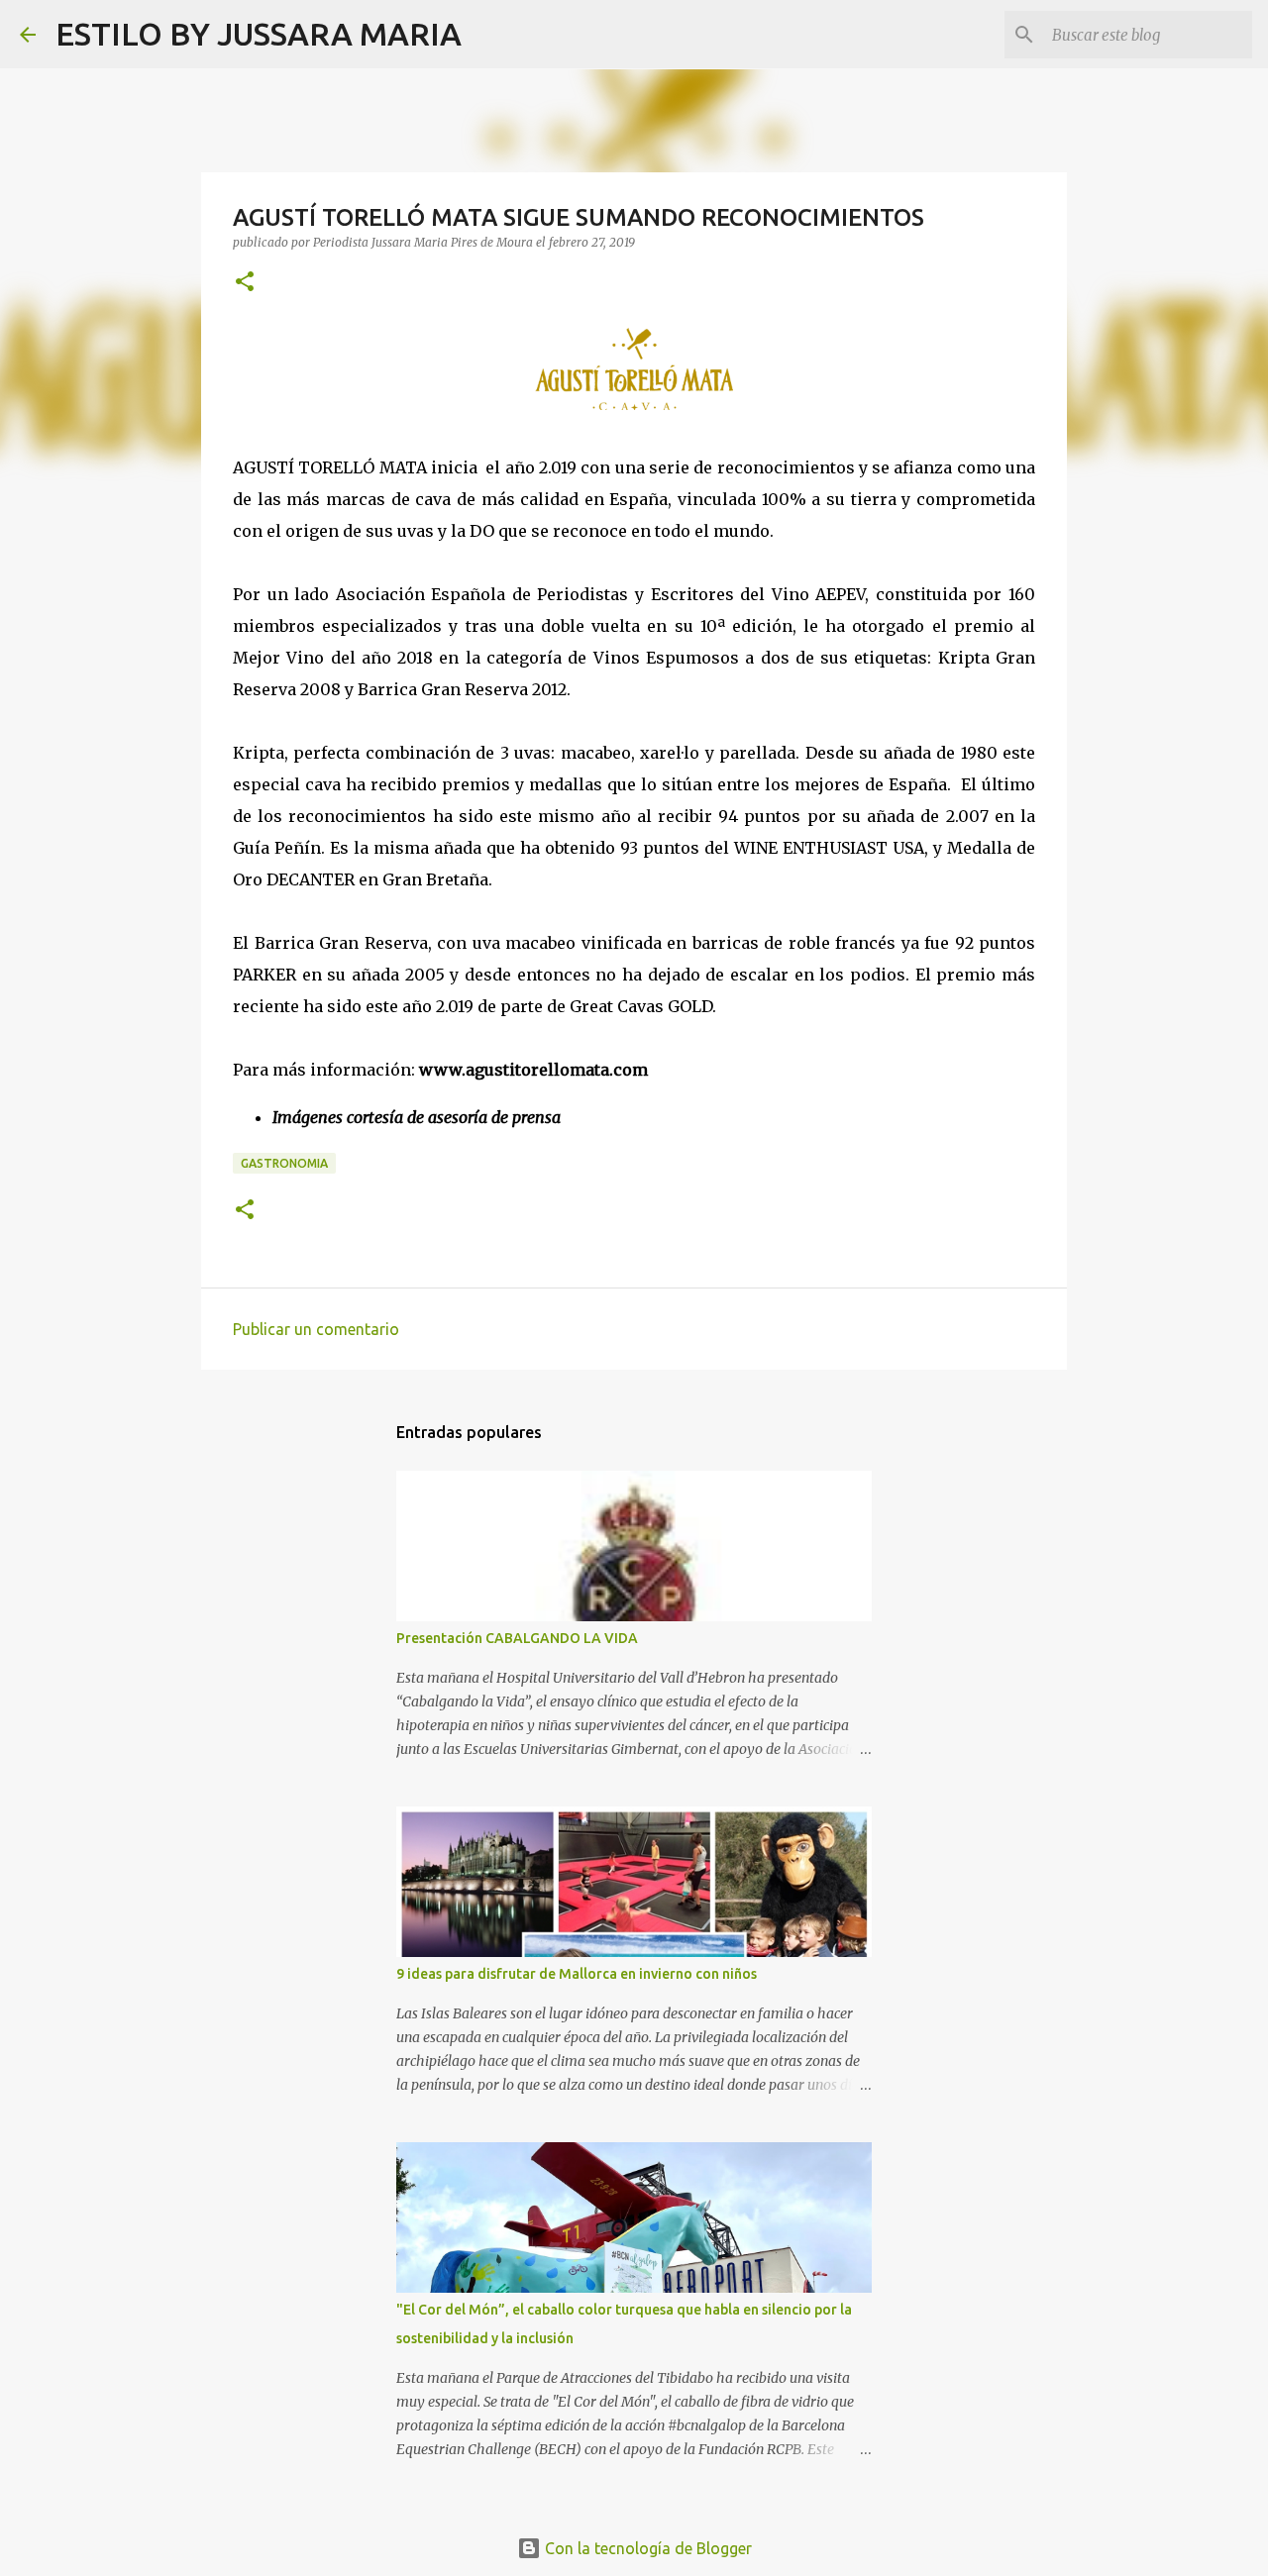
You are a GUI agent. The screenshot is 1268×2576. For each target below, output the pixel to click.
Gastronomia (284, 1163)
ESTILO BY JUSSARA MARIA (259, 34)
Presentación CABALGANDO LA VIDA (517, 1638)
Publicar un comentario (316, 1329)
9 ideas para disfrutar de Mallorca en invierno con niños (577, 1974)
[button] (245, 283)
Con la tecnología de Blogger (646, 2548)
